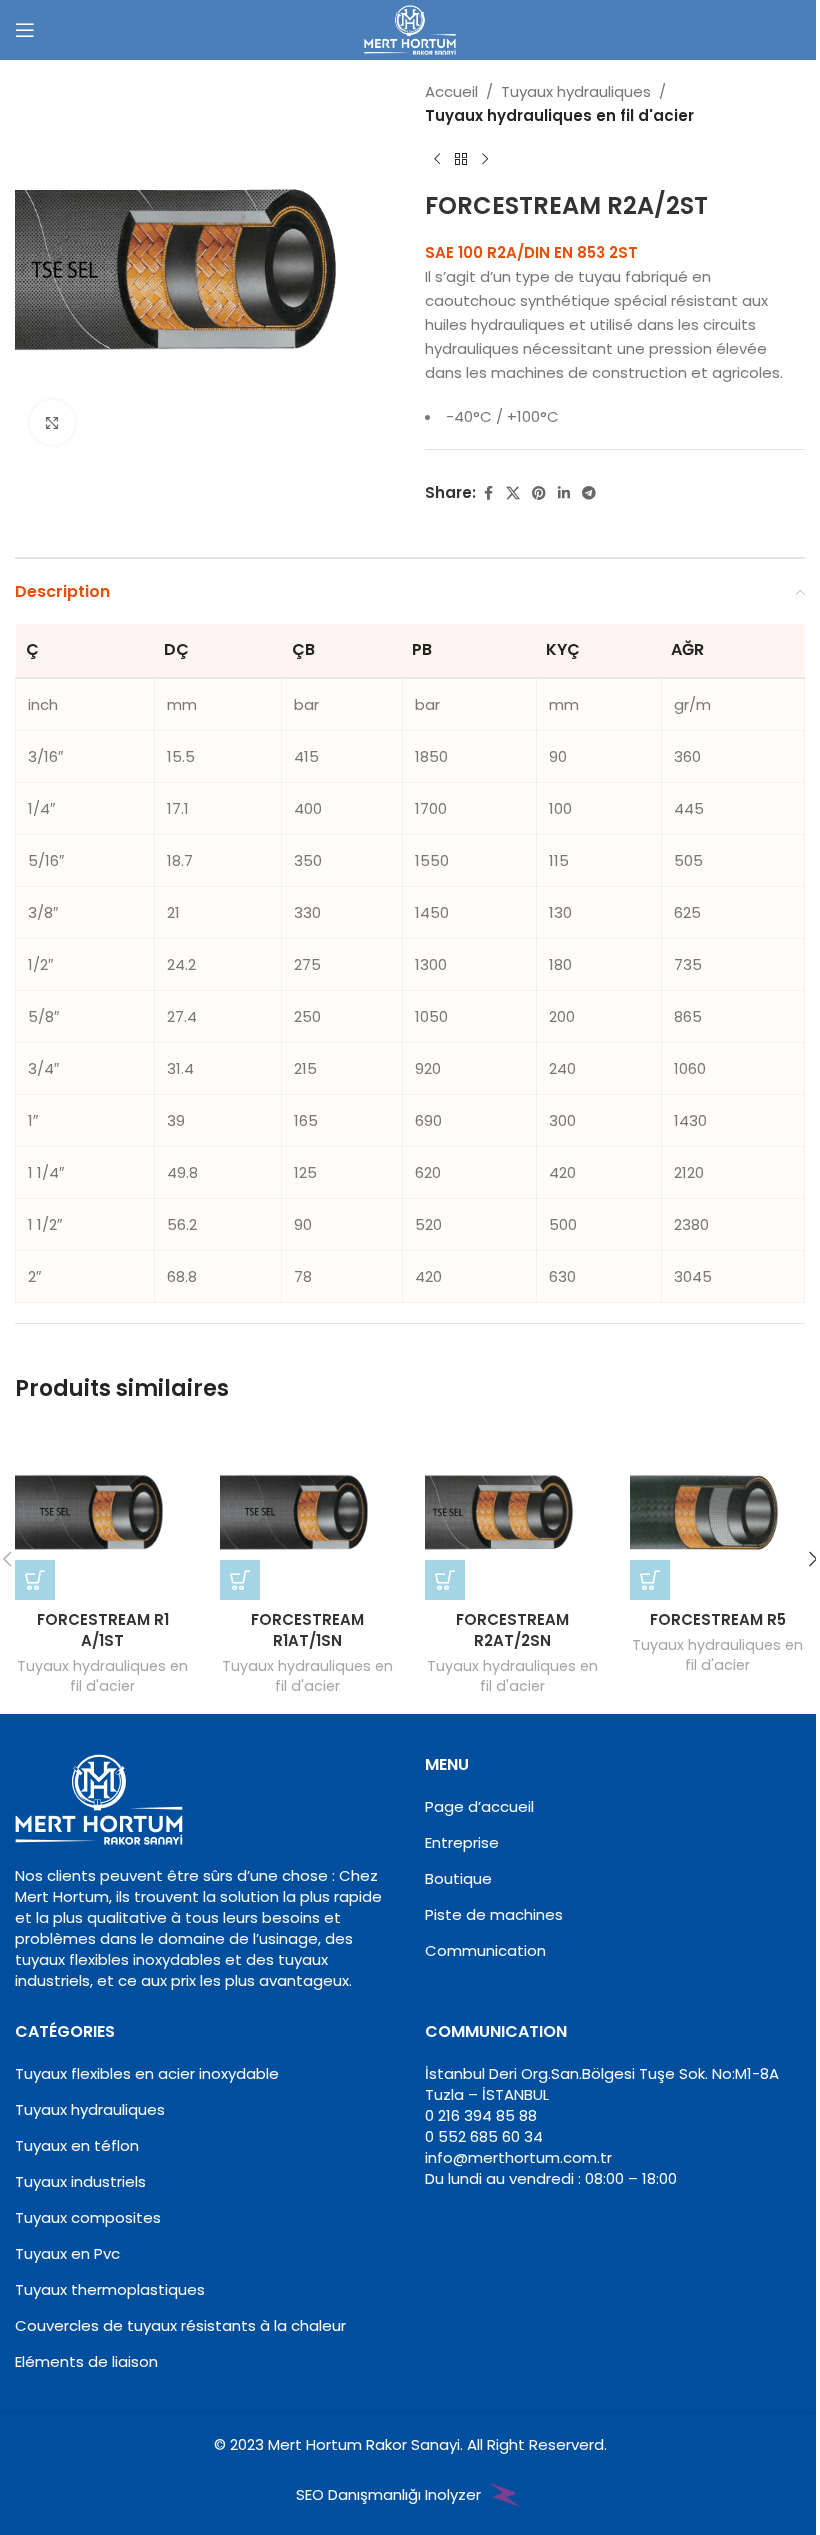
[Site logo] (410, 28)
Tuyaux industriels (80, 2181)
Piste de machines (494, 1914)
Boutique (458, 1878)
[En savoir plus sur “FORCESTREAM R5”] (650, 1580)
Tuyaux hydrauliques (576, 91)
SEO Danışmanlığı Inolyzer (390, 2494)
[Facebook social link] (488, 493)
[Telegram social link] (589, 493)
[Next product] (485, 160)
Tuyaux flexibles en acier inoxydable (147, 2073)
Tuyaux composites (88, 2217)
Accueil (451, 91)
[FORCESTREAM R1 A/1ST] (102, 1512)
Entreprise (462, 1842)
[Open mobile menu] (25, 30)
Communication (485, 1950)
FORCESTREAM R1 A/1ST (103, 1630)
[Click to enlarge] (52, 422)
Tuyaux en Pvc (67, 2253)
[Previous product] (437, 160)
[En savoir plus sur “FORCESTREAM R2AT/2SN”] (445, 1580)
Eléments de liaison (86, 2361)
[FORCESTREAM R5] (717, 1512)
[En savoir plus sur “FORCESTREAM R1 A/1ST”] (35, 1580)
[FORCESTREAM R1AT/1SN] (307, 1512)
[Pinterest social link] (539, 493)
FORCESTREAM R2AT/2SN (512, 1630)
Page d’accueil (479, 1806)
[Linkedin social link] (564, 493)
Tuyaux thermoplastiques (110, 2289)
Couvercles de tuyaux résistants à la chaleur (180, 2325)
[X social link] (513, 493)
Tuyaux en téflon (77, 2145)
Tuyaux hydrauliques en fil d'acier (559, 115)
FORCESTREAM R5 (718, 1619)
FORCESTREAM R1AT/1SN (307, 1630)
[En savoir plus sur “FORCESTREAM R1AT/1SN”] (240, 1580)
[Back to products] (461, 160)
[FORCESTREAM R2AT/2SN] (512, 1512)
